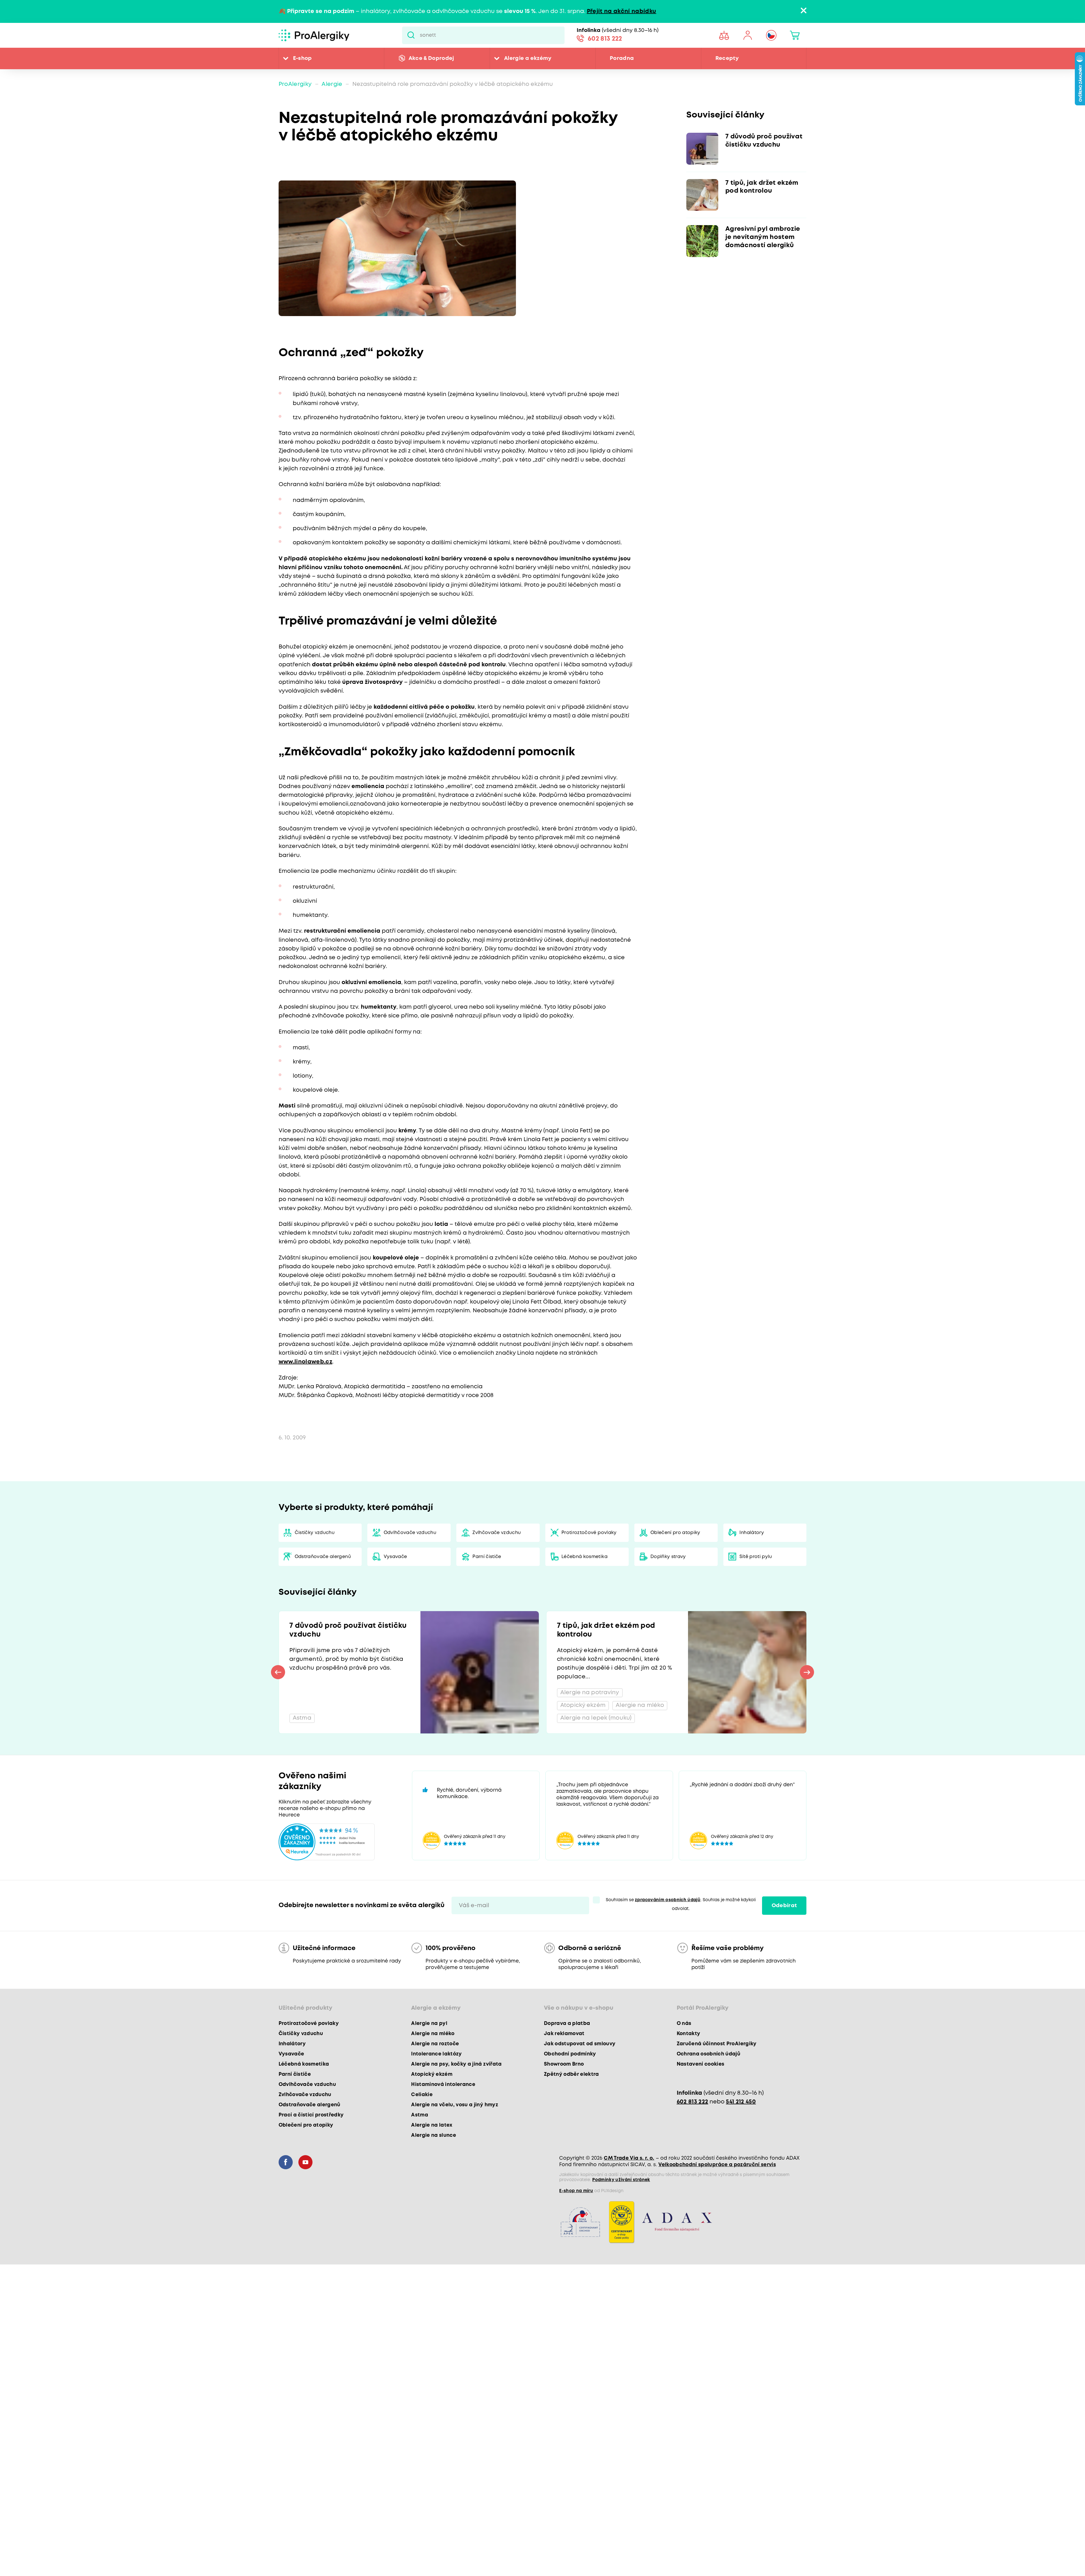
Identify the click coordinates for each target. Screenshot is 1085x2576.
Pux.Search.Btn (411, 35)
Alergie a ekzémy (528, 58)
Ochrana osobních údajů (708, 2054)
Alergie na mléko (433, 2034)
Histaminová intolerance (443, 2085)
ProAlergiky (295, 84)
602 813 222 (605, 39)
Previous (278, 1672)
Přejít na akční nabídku (622, 11)
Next (807, 1672)
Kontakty (689, 2034)
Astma (420, 2115)
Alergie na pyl (429, 2024)
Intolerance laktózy (436, 2054)
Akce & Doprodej (431, 58)
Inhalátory (752, 1533)
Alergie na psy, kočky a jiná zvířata (456, 2064)
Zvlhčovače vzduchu (497, 1533)
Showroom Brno (564, 2064)
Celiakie (422, 2095)
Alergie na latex (432, 2125)
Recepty (727, 58)
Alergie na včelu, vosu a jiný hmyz (455, 2105)
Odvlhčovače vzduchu (410, 1533)
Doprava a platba (567, 2024)
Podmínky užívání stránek (621, 2180)
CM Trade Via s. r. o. (629, 2158)
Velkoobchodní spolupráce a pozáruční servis (717, 2165)
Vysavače (395, 1557)
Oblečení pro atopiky (675, 1533)
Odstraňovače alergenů (323, 1557)
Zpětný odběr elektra (571, 2074)
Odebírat (784, 1906)
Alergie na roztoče (435, 2044)
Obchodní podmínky (570, 2054)
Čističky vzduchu (315, 1533)
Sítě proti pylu (756, 1557)
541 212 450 (741, 2102)
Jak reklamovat (564, 2034)
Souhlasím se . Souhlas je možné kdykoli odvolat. (681, 1904)
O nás (684, 2024)
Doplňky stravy (668, 1557)
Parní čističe (487, 1557)
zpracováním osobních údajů (668, 1900)
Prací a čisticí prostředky (311, 2115)
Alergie (332, 84)
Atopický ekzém (432, 2074)
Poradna (622, 58)
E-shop (302, 58)
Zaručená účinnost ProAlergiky (717, 2044)
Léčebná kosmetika (584, 1557)
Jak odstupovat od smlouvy (580, 2044)
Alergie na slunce (434, 2135)
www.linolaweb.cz (305, 1362)
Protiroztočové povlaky (589, 1533)
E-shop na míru (576, 2191)
